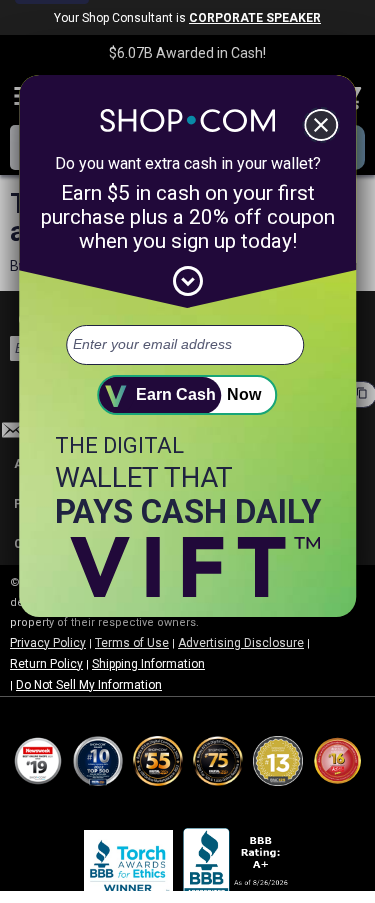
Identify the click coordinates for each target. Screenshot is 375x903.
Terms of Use (132, 643)
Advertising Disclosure (241, 643)
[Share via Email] (13, 435)
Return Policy (46, 664)
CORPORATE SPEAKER (255, 18)
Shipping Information (148, 664)
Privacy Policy (48, 643)
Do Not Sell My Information (89, 685)
